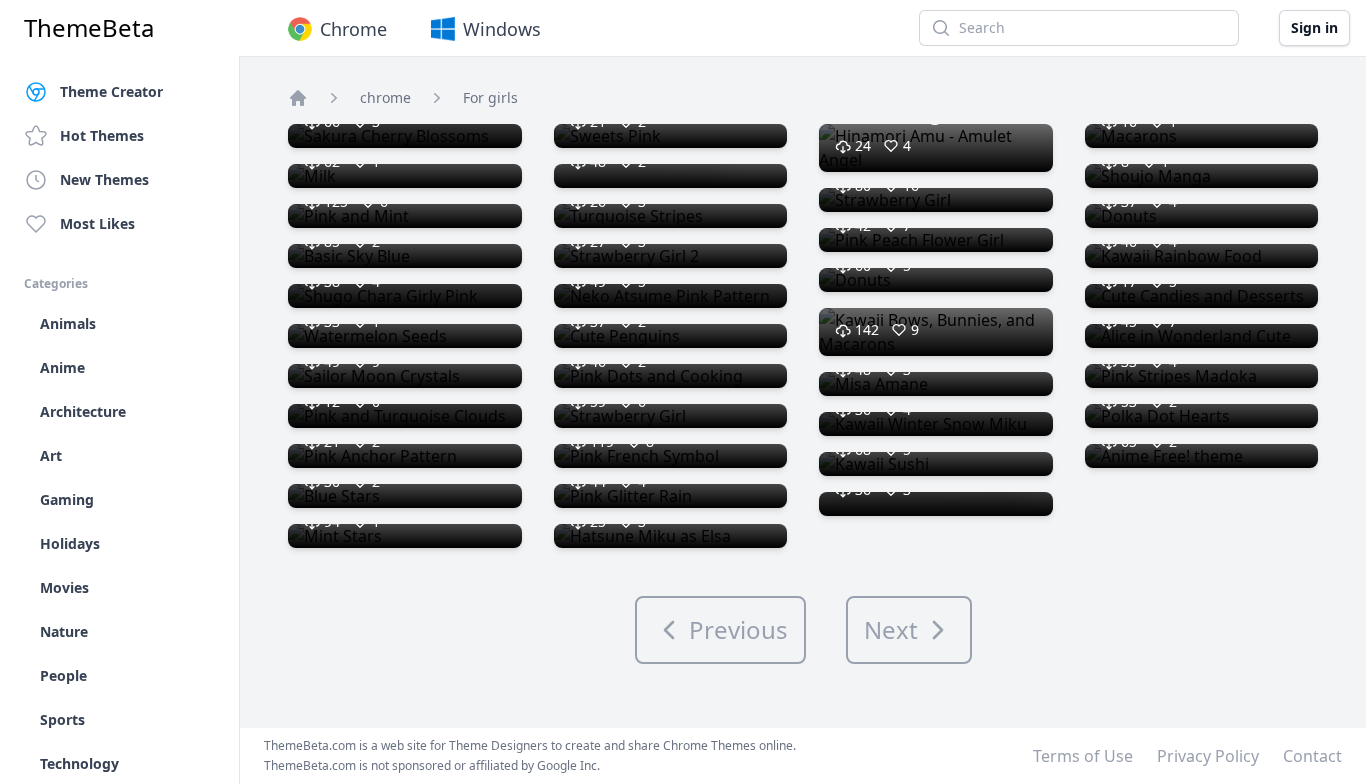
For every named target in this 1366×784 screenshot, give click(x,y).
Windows (502, 29)
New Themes (104, 179)
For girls (490, 97)
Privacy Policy (1208, 756)
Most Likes (97, 223)
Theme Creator (111, 91)
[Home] (298, 98)
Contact (1312, 756)
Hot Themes (102, 135)
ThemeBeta (89, 28)
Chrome (353, 29)
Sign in (1314, 27)
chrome (385, 97)
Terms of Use (1083, 756)
